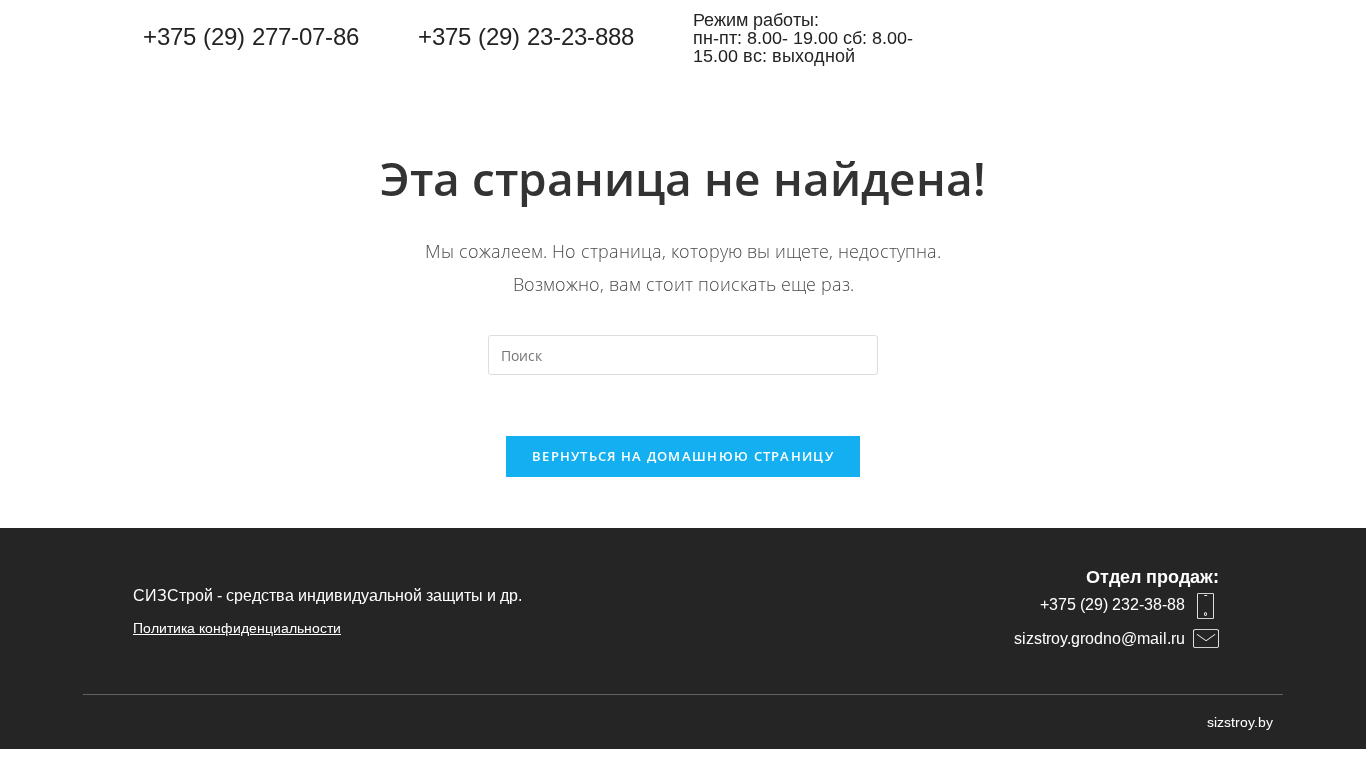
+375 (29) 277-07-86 (251, 36)
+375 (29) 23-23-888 (526, 36)
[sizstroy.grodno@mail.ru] (1206, 639)
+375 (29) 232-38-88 (1112, 604)
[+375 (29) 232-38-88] (1206, 606)
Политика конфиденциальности (237, 628)
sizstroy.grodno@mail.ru (1099, 638)
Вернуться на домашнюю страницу (683, 456)
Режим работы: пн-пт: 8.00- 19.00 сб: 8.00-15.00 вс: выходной (803, 38)
